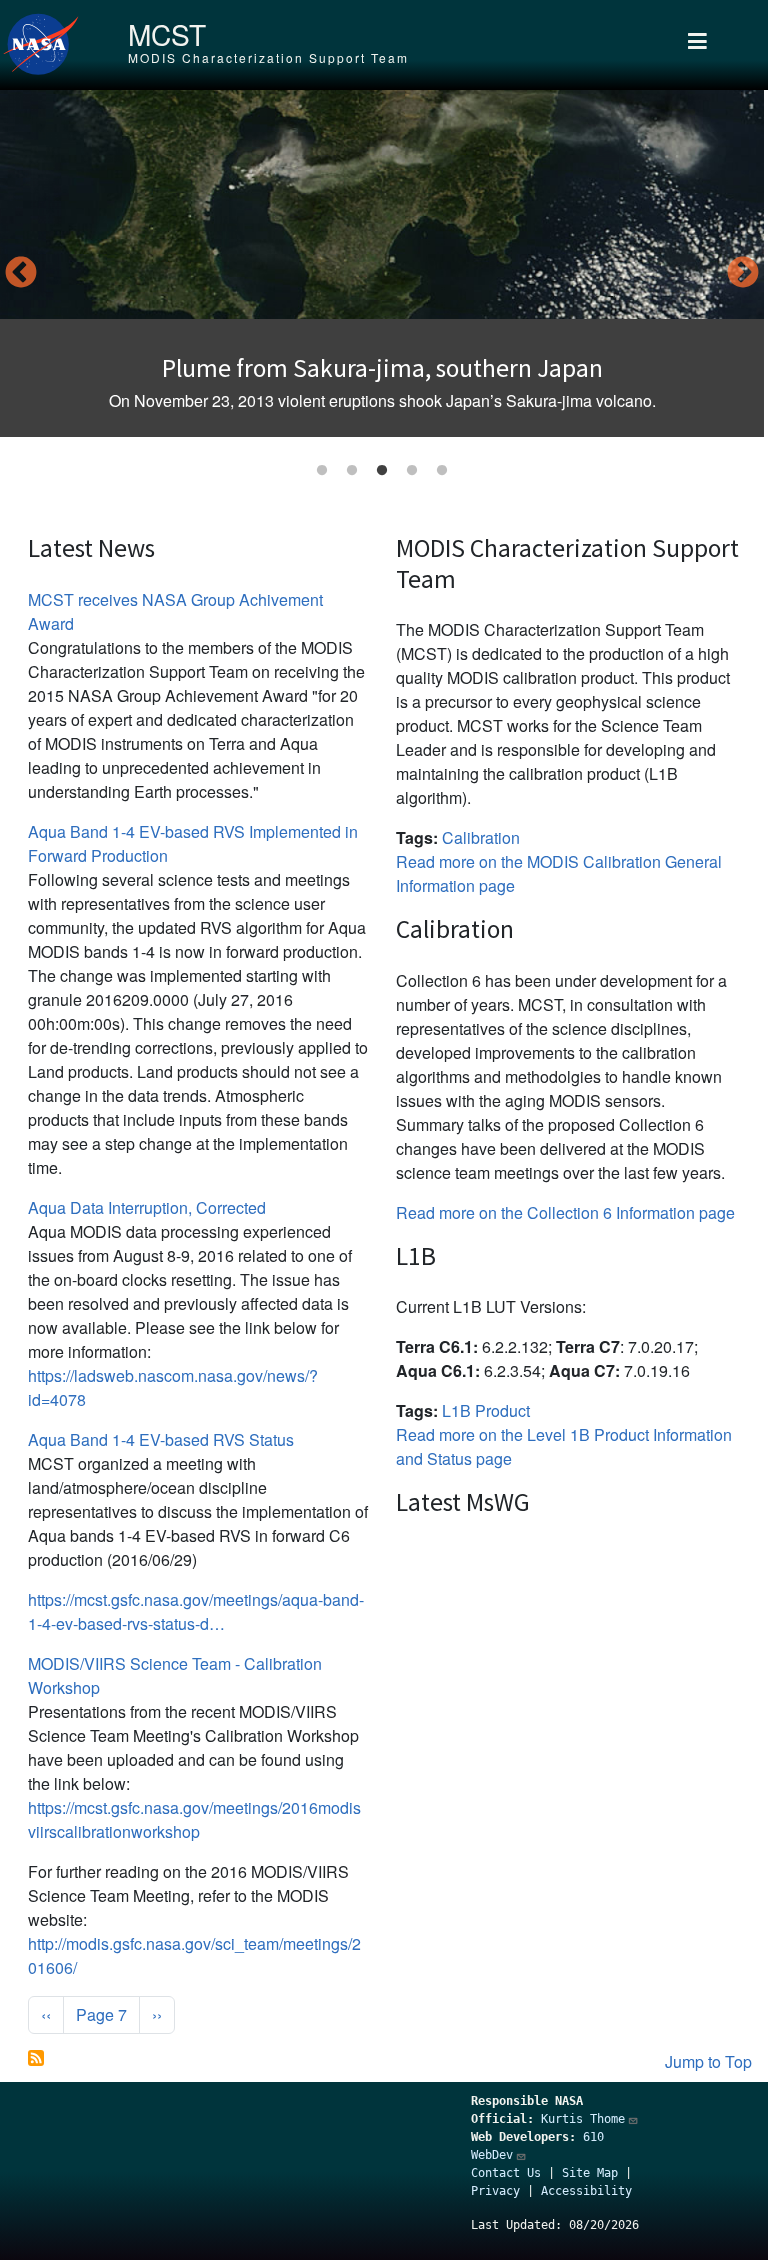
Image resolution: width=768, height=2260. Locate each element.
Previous (21, 274)
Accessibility (586, 2191)
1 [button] (322, 471)
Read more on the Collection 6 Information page (565, 1212)
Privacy (495, 2191)
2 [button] (352, 471)
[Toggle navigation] (697, 45)
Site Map (590, 2173)
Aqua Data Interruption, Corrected (147, 1207)
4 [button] (412, 471)
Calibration (481, 837)
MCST (167, 34)
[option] (382, 263)
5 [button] (442, 471)
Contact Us (506, 2173)
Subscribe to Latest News (36, 2058)
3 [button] (382, 471)
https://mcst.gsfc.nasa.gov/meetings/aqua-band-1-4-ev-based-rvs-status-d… (196, 1611)
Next (743, 274)
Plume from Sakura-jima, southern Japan (382, 368)
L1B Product (486, 1410)
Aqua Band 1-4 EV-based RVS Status (161, 1439)
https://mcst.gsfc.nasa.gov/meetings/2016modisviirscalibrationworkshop (194, 1819)
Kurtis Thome (583, 2119)
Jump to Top (708, 2061)
